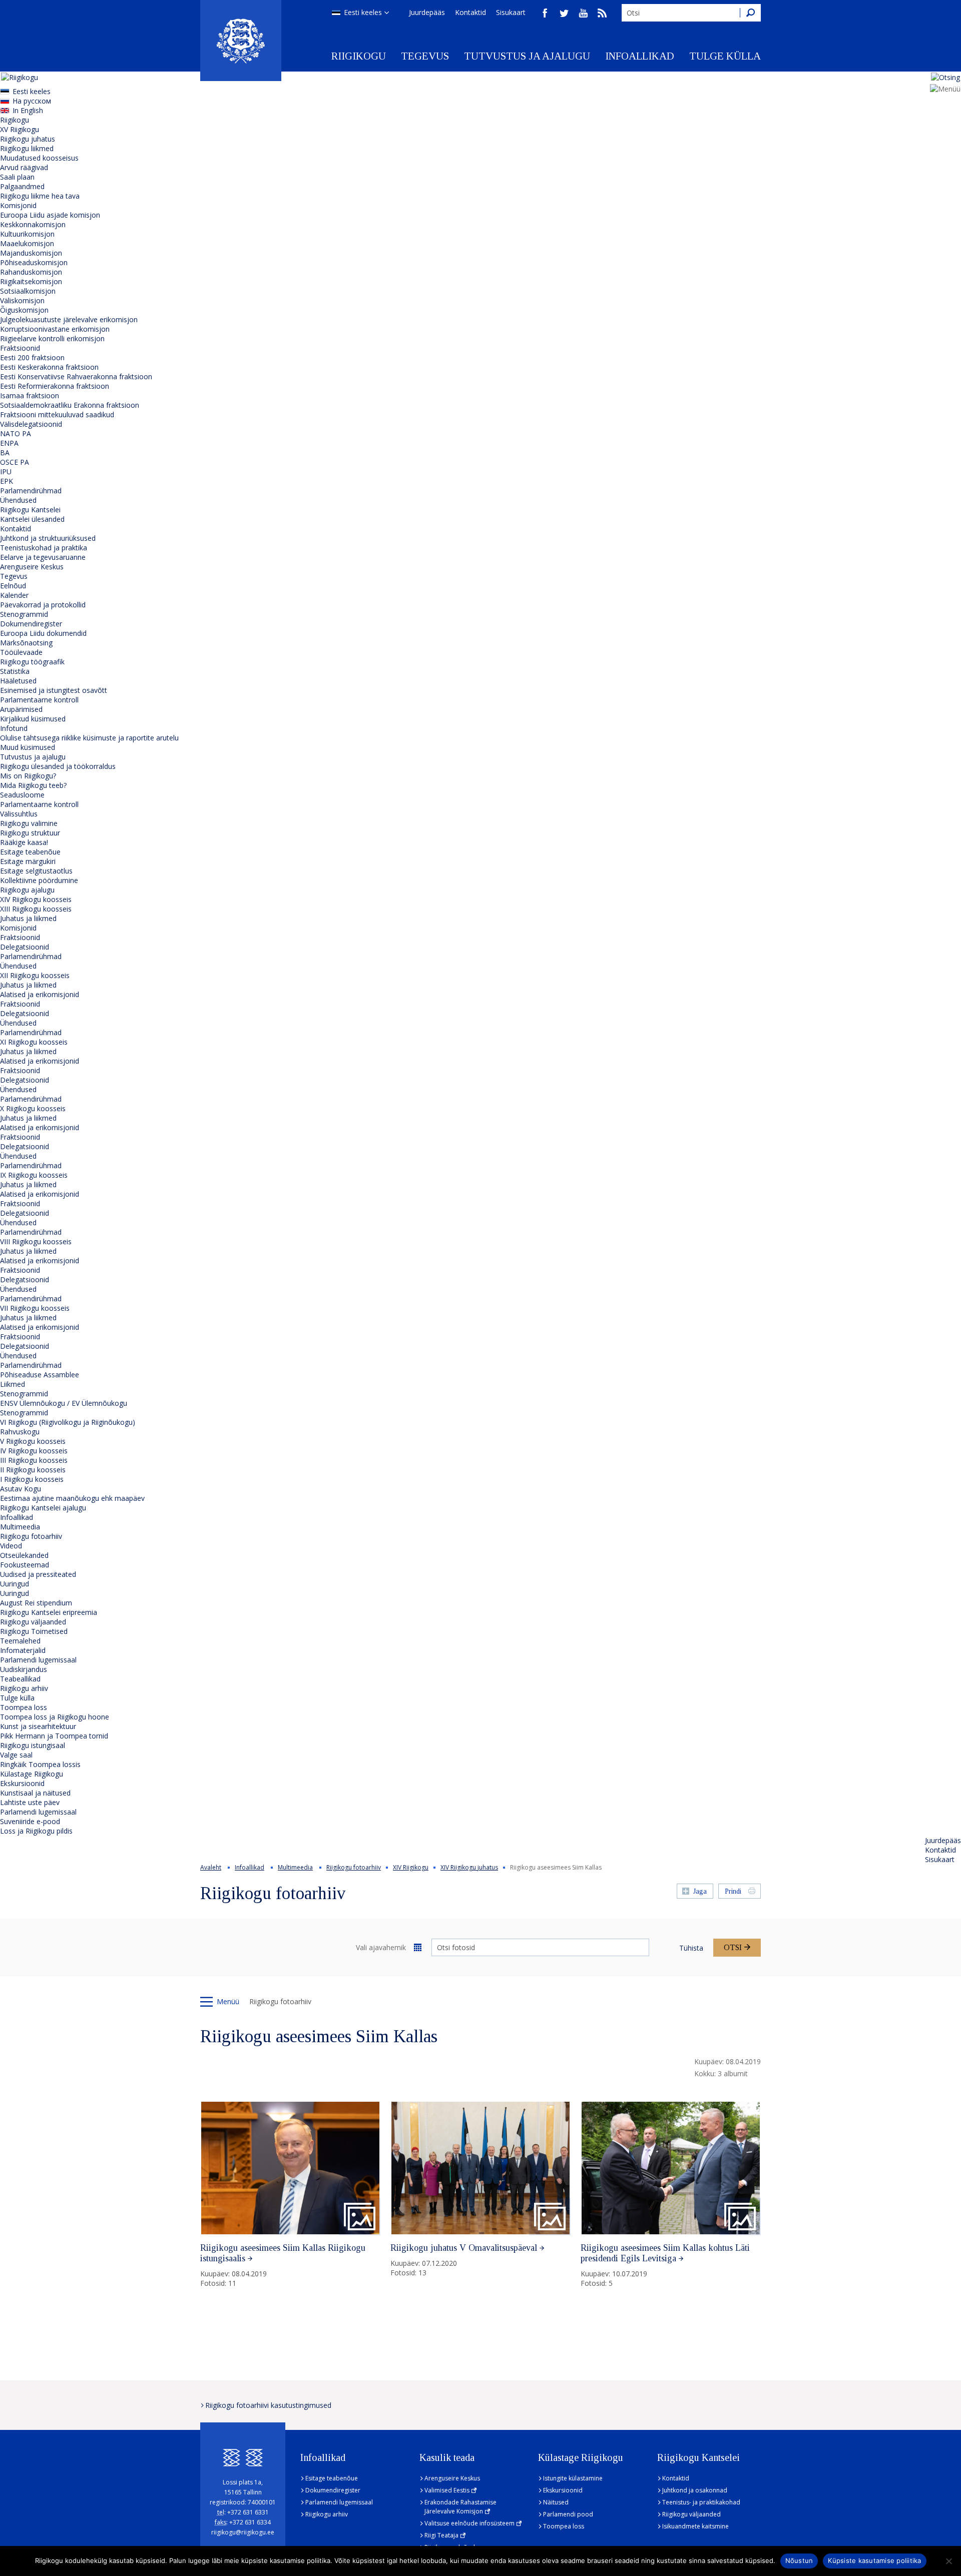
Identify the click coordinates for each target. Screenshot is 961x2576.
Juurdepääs (427, 12)
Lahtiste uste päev (30, 1802)
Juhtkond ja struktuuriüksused (48, 538)
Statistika (15, 671)
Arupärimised (21, 709)
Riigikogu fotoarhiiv (31, 1536)
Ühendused (18, 500)
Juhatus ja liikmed (28, 918)
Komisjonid (18, 205)
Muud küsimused (28, 747)
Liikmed (13, 1384)
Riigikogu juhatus (28, 139)
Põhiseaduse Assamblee (40, 1375)
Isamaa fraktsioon (30, 395)
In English (28, 110)
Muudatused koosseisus (39, 158)
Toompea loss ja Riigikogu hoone (55, 1717)
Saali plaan (17, 177)
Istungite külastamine (573, 2478)
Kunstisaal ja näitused (35, 1793)
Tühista (691, 1948)
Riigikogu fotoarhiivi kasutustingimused (268, 2405)
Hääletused (18, 681)
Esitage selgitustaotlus (36, 871)
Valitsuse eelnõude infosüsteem (469, 2523)
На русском (32, 101)
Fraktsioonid (20, 348)
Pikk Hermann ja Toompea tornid (54, 1736)
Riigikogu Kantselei (30, 510)
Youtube (583, 13)
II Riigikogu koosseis (33, 1470)
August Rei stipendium (36, 1603)
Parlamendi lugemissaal (38, 1660)
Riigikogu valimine (29, 823)
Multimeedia (20, 1527)
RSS (602, 13)
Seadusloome (22, 795)
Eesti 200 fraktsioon (32, 357)
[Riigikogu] (241, 41)
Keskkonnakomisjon (33, 224)
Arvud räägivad (24, 167)
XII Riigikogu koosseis (35, 975)
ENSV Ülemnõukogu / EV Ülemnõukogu (64, 1403)
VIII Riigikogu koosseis (36, 1241)
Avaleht (211, 1867)
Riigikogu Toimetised (34, 1631)
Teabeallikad (20, 1679)
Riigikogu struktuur (30, 833)
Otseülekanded (24, 1555)
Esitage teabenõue (30, 852)
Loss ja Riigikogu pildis (36, 1831)
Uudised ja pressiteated (38, 1574)
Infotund (14, 728)
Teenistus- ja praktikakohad (701, 2502)
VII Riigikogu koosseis (35, 1308)
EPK (7, 481)
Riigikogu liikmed (27, 148)
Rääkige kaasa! (24, 842)
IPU (6, 472)
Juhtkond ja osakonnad (695, 2490)
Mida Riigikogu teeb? (33, 785)
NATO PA (16, 434)
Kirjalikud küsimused (33, 719)
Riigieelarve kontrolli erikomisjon (52, 338)
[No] (948, 2561)
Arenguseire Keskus (32, 567)
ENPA (9, 443)
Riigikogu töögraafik (32, 662)
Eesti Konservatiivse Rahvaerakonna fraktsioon (76, 376)
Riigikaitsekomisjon (31, 281)
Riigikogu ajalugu (27, 890)
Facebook (545, 13)
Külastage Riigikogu (32, 1774)
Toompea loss (24, 1707)
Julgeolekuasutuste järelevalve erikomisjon (69, 319)
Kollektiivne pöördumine (39, 880)
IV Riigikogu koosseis (34, 1451)
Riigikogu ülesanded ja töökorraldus (58, 766)
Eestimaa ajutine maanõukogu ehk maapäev (72, 1498)
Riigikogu (359, 56)
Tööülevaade (21, 652)
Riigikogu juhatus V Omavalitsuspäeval (464, 2248)
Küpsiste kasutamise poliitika (874, 2560)
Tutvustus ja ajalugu (527, 56)
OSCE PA (15, 462)
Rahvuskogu (20, 1432)
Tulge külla (725, 56)
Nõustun (799, 2560)
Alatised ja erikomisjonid (40, 994)
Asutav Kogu (21, 1489)
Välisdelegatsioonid (31, 424)
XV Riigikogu (20, 129)
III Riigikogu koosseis (34, 1460)
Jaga (700, 1891)
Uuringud (15, 1584)
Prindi (733, 1891)
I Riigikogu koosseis (32, 1479)
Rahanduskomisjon (31, 272)
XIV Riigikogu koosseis (36, 899)
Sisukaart (511, 12)
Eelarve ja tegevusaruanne (43, 557)
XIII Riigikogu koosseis (36, 909)
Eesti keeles (363, 12)
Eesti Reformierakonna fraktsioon (55, 386)
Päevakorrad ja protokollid (43, 605)
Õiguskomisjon (24, 310)
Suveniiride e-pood (30, 1821)
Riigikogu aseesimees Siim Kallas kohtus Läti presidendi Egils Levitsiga (665, 2253)
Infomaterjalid (23, 1650)
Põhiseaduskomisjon (34, 262)
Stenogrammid (24, 614)
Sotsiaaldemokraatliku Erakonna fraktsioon (70, 405)
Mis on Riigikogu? (28, 776)
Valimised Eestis (447, 2490)
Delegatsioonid (25, 947)
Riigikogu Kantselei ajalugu (43, 1508)
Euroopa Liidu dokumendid (43, 633)
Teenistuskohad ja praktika (44, 548)
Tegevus (425, 56)
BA (5, 453)
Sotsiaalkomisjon (28, 291)
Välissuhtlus (19, 814)
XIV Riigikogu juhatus (469, 1867)
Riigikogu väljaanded (33, 1622)
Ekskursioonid (22, 1783)
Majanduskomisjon (31, 253)
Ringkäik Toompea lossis (40, 1764)
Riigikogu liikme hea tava (40, 196)
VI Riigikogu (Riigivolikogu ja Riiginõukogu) (68, 1422)
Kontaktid (470, 12)
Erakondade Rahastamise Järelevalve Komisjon (460, 2507)
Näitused (556, 2502)
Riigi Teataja (441, 2535)
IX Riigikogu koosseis (34, 1175)
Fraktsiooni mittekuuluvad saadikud (57, 414)
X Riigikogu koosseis (33, 1108)
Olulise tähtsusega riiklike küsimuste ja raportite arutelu (89, 738)
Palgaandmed (22, 186)
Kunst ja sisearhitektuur (38, 1726)
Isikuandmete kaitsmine (695, 2526)
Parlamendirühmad (31, 491)
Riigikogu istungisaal (33, 1745)
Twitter (564, 13)
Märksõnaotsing (26, 643)
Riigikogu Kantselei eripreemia (49, 1612)
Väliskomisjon (22, 300)
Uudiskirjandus (24, 1669)
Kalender (14, 595)
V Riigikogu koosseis (33, 1441)
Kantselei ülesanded (32, 519)
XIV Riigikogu (411, 1867)
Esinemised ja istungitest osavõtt (54, 690)
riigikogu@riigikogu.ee (243, 2532)
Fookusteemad (25, 1565)
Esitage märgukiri (28, 861)
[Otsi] (750, 13)
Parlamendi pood (568, 2514)
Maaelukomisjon (27, 243)
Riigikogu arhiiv (24, 1688)
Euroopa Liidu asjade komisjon (50, 215)
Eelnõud (13, 586)
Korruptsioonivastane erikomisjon (55, 329)
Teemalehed (20, 1641)
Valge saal (16, 1755)
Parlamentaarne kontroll (39, 700)
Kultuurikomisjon (27, 234)
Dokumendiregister (31, 624)
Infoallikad (640, 56)
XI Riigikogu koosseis (34, 1042)
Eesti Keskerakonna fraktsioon (49, 367)
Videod (11, 1546)
